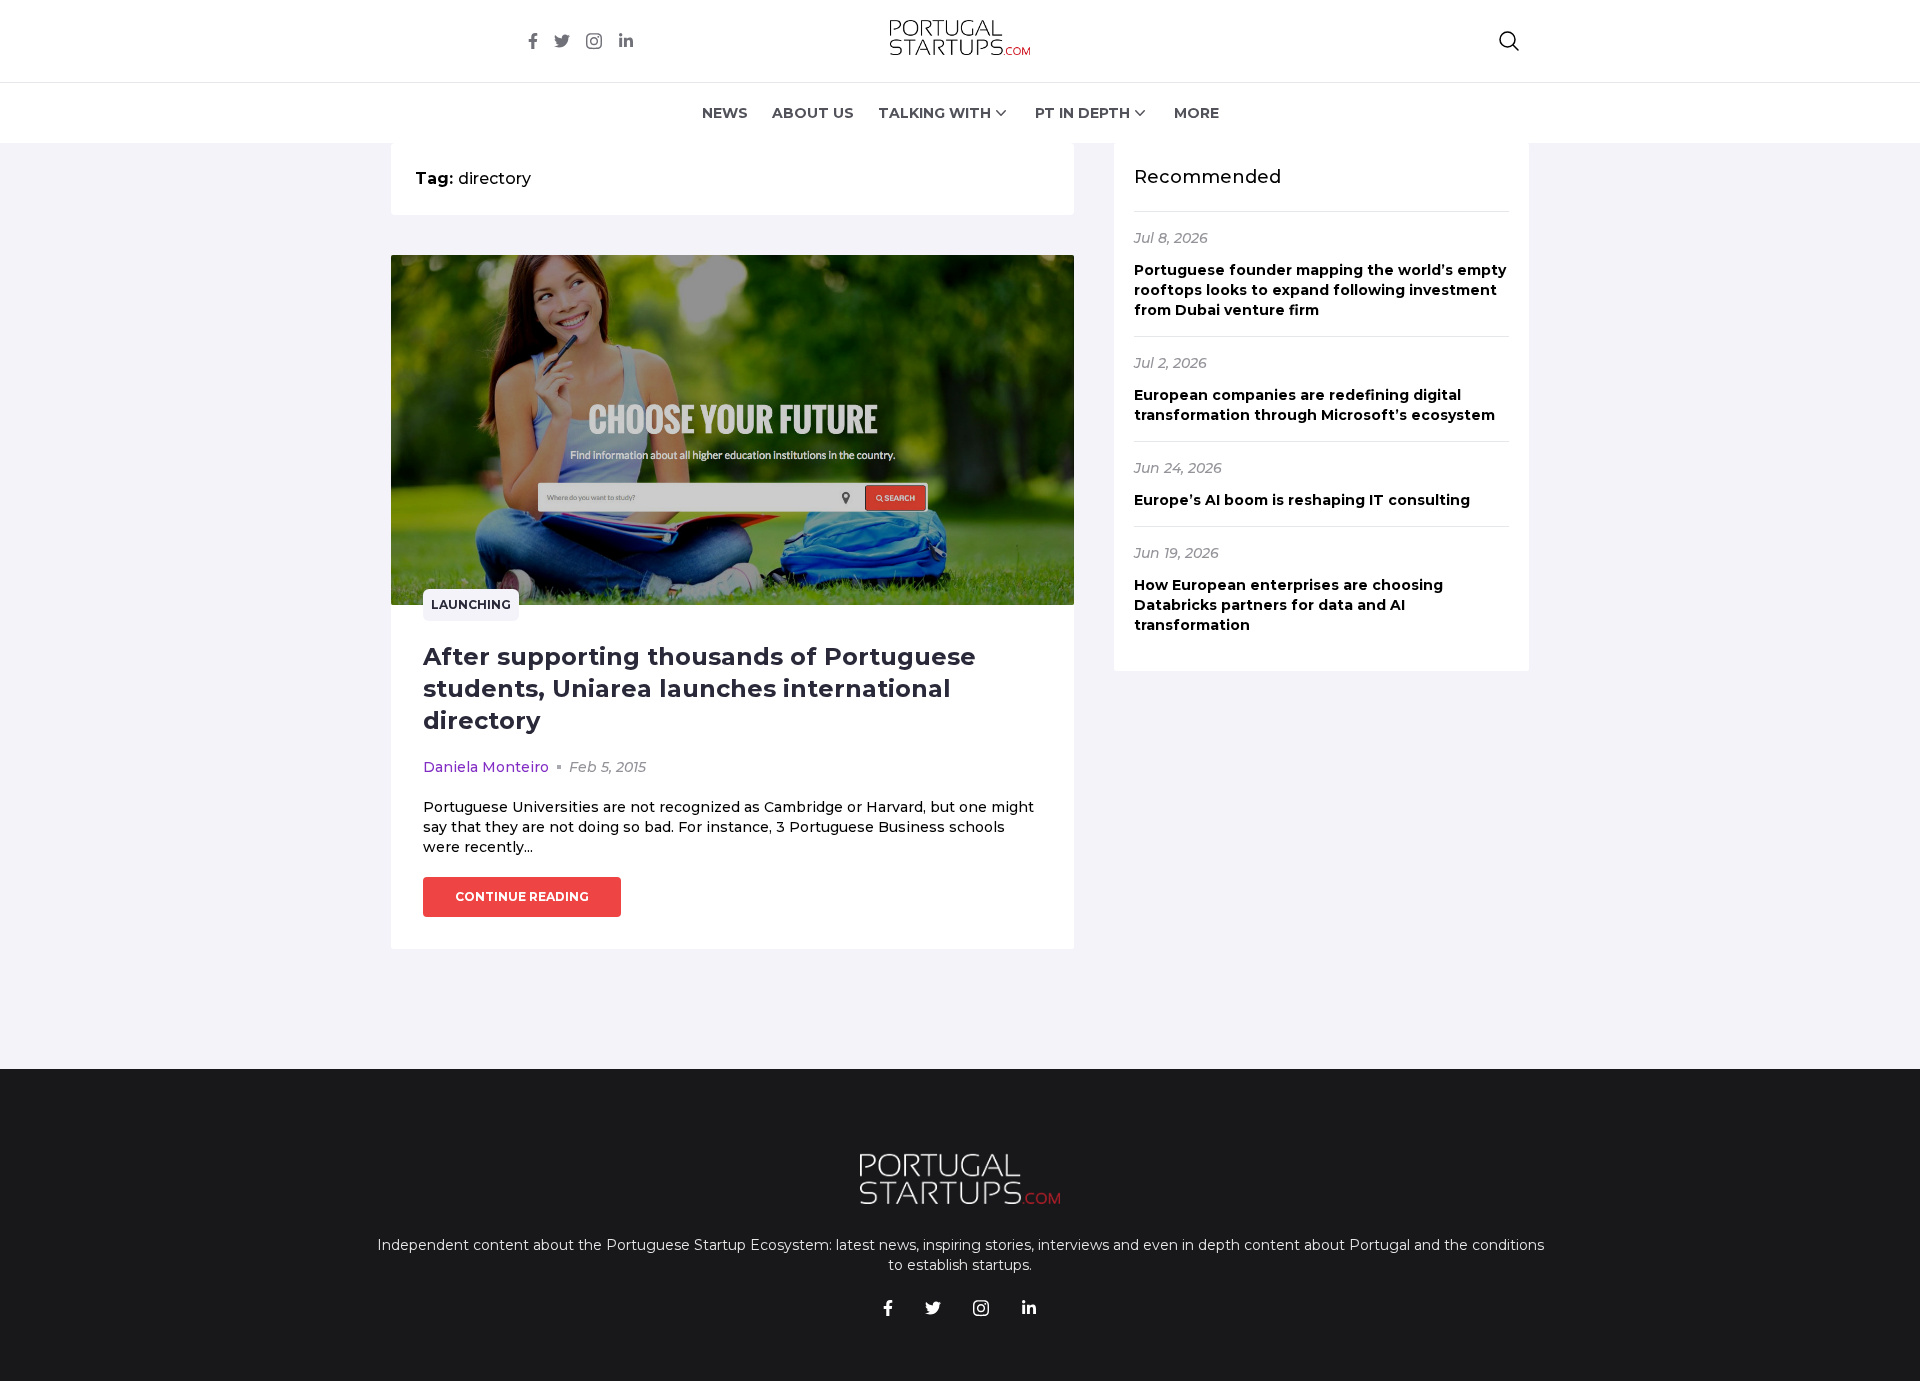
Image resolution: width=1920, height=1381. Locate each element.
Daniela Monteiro (486, 767)
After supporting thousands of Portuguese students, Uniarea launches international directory (699, 688)
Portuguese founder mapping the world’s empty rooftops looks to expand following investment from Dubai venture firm (1320, 290)
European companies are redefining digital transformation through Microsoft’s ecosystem (1314, 405)
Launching (471, 604)
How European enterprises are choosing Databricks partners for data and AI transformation (1288, 605)
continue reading (522, 896)
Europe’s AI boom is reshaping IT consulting (1302, 500)
